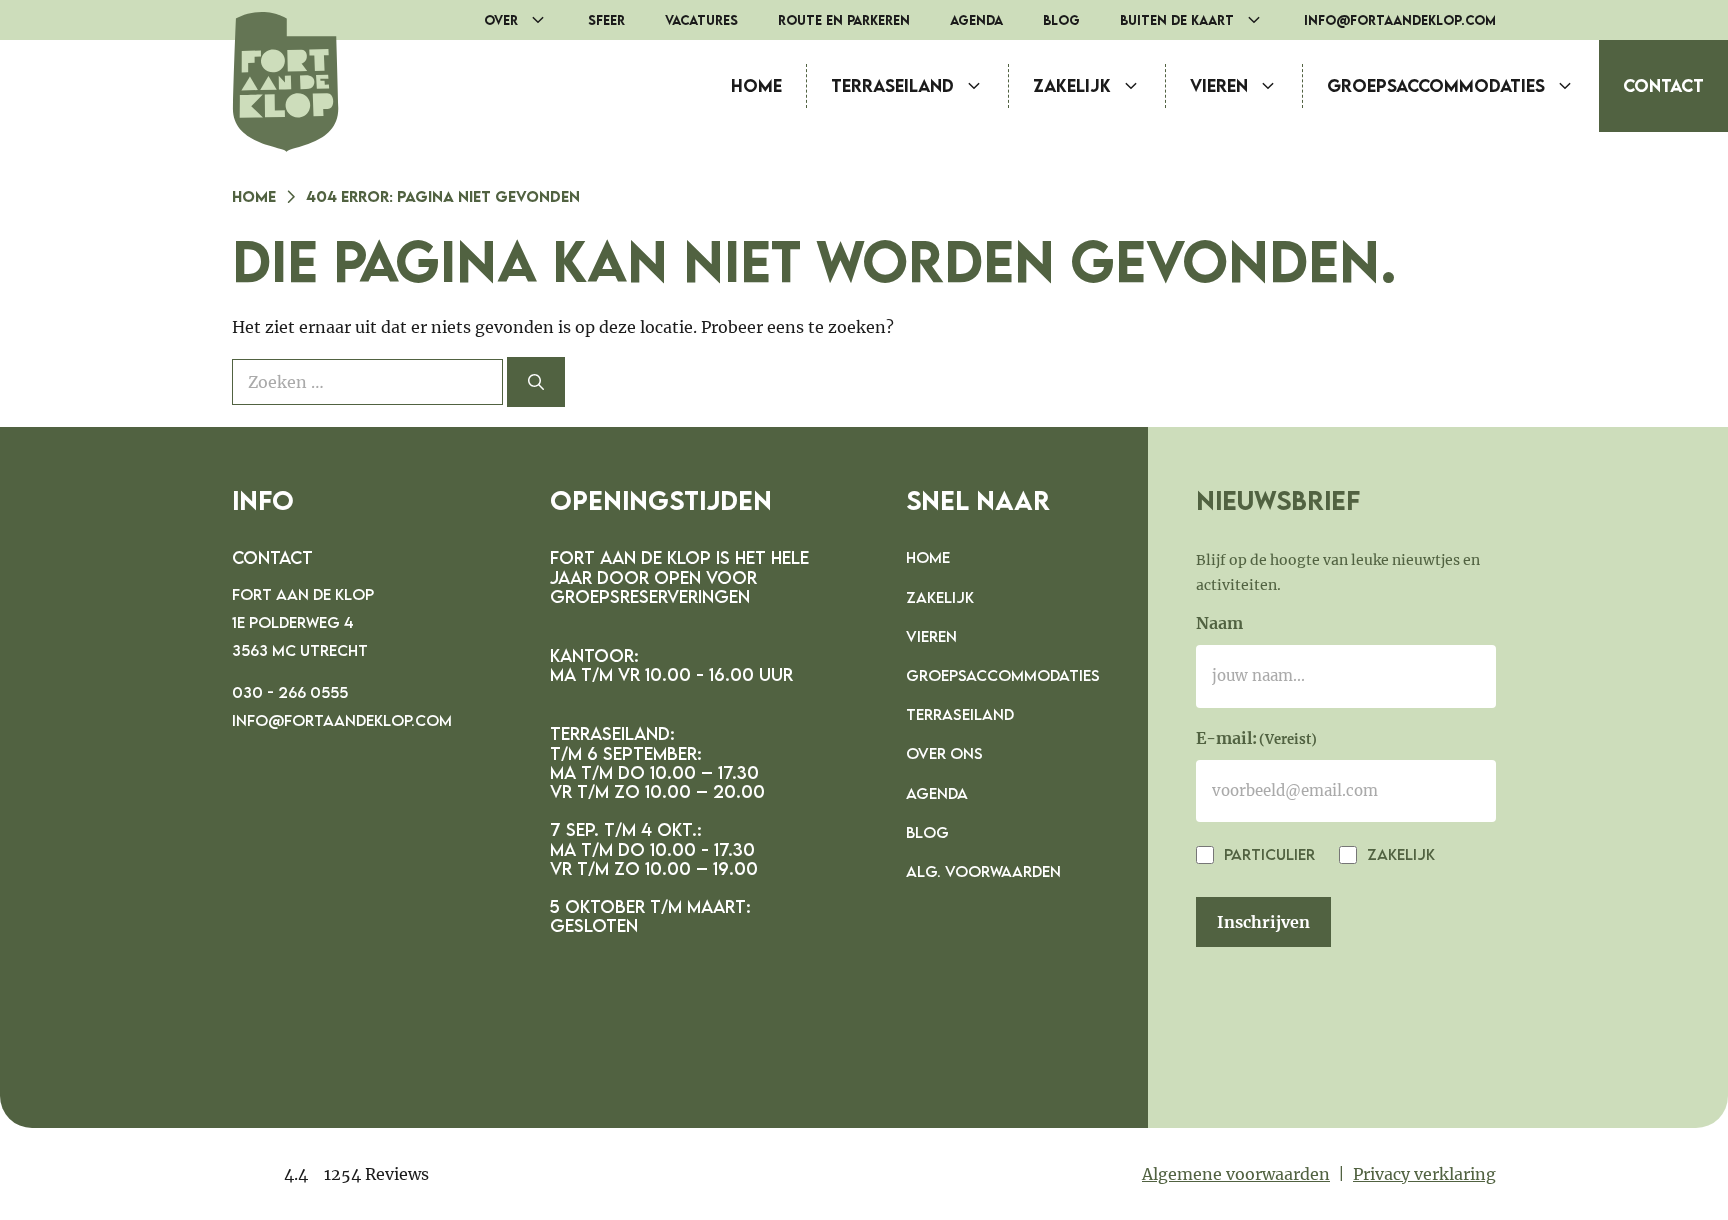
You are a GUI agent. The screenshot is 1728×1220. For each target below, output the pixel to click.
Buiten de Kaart (1177, 20)
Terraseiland (892, 85)
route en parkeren (844, 20)
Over (501, 20)
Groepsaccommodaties (1436, 85)
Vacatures (701, 20)
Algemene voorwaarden (1236, 1174)
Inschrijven (1263, 922)
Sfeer (606, 20)
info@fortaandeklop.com (1400, 20)
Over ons (944, 753)
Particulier (1267, 854)
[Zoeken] (536, 382)
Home (756, 85)
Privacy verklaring (1424, 1174)
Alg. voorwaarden (983, 871)
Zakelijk (1072, 85)
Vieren (1219, 85)
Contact (1663, 85)
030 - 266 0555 (290, 692)
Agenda (976, 20)
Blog (1061, 20)
